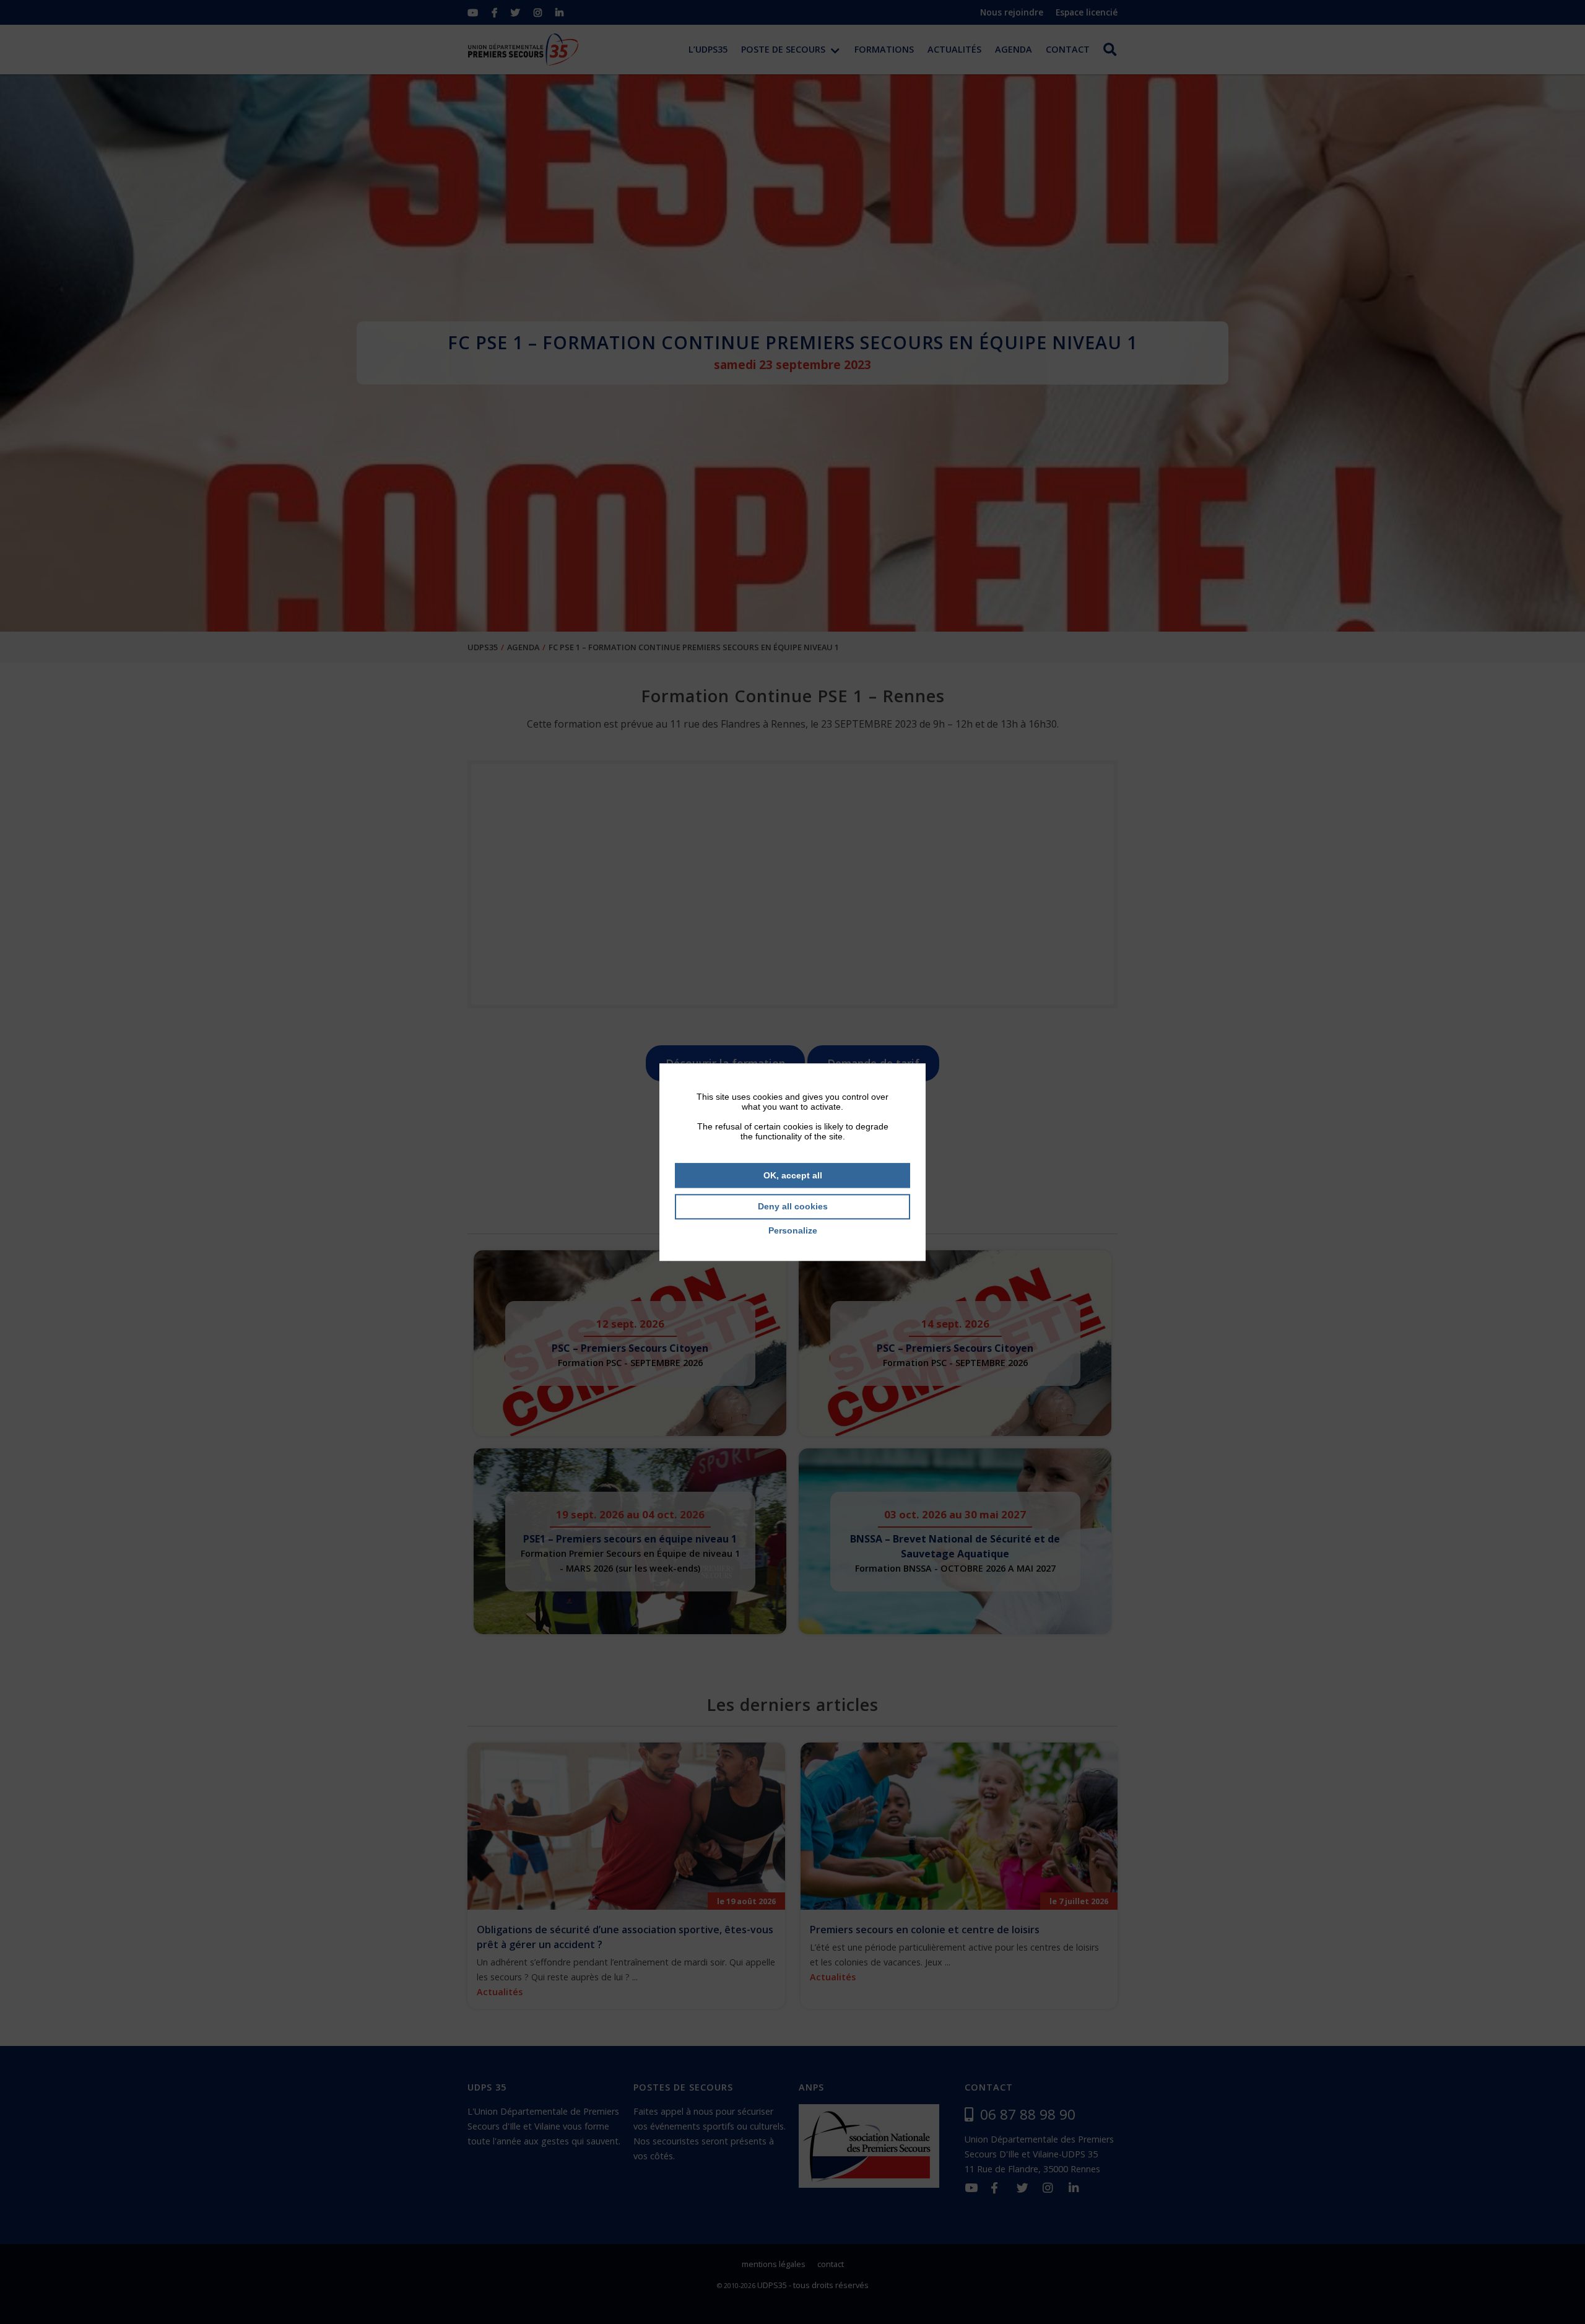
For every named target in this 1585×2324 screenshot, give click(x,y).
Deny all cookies (793, 1207)
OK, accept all (793, 1175)
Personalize (793, 1230)
